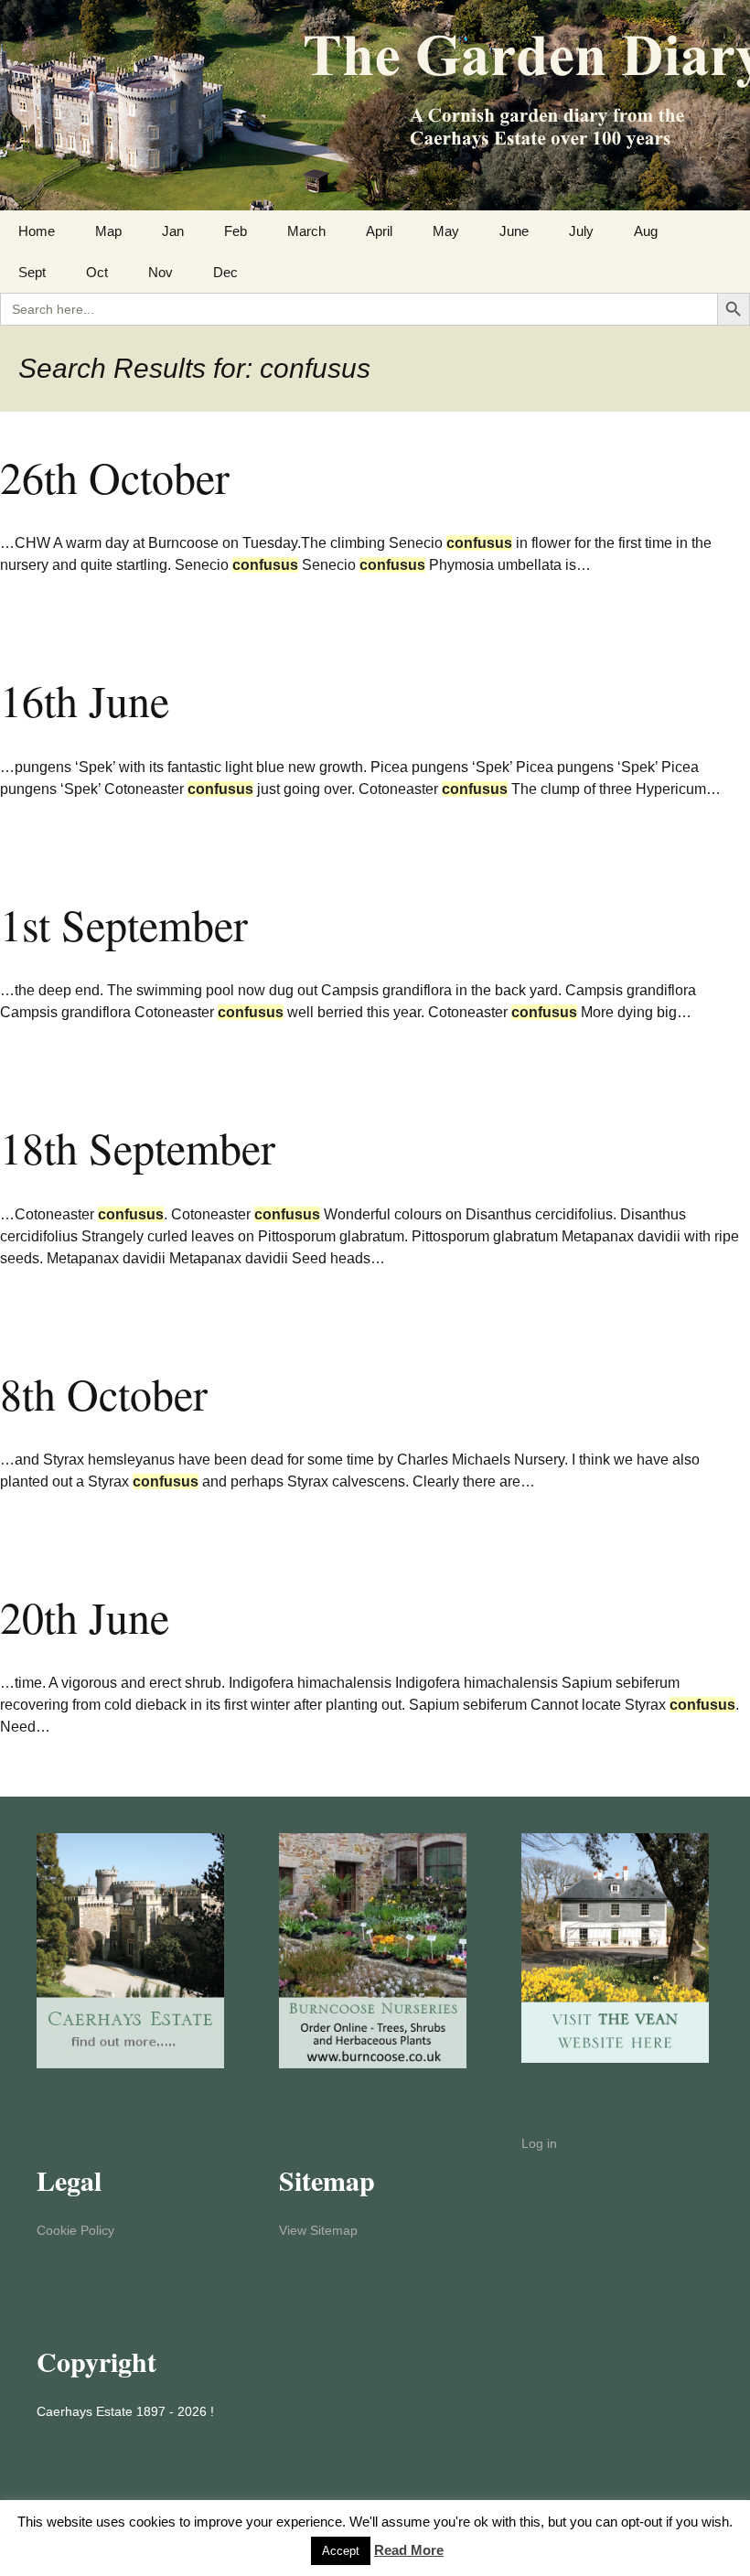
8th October (104, 1393)
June (514, 231)
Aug (646, 231)
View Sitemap (318, 2230)
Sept (32, 272)
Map (108, 231)
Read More (409, 2550)
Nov (161, 272)
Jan (173, 231)
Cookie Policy (75, 2230)
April (379, 231)
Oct (97, 272)
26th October (115, 477)
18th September (138, 1147)
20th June (85, 1616)
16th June (85, 700)
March (306, 231)
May (446, 231)
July (581, 231)
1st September (124, 924)
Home (37, 231)
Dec (225, 272)
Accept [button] (341, 2551)
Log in (539, 2143)
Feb (236, 231)
